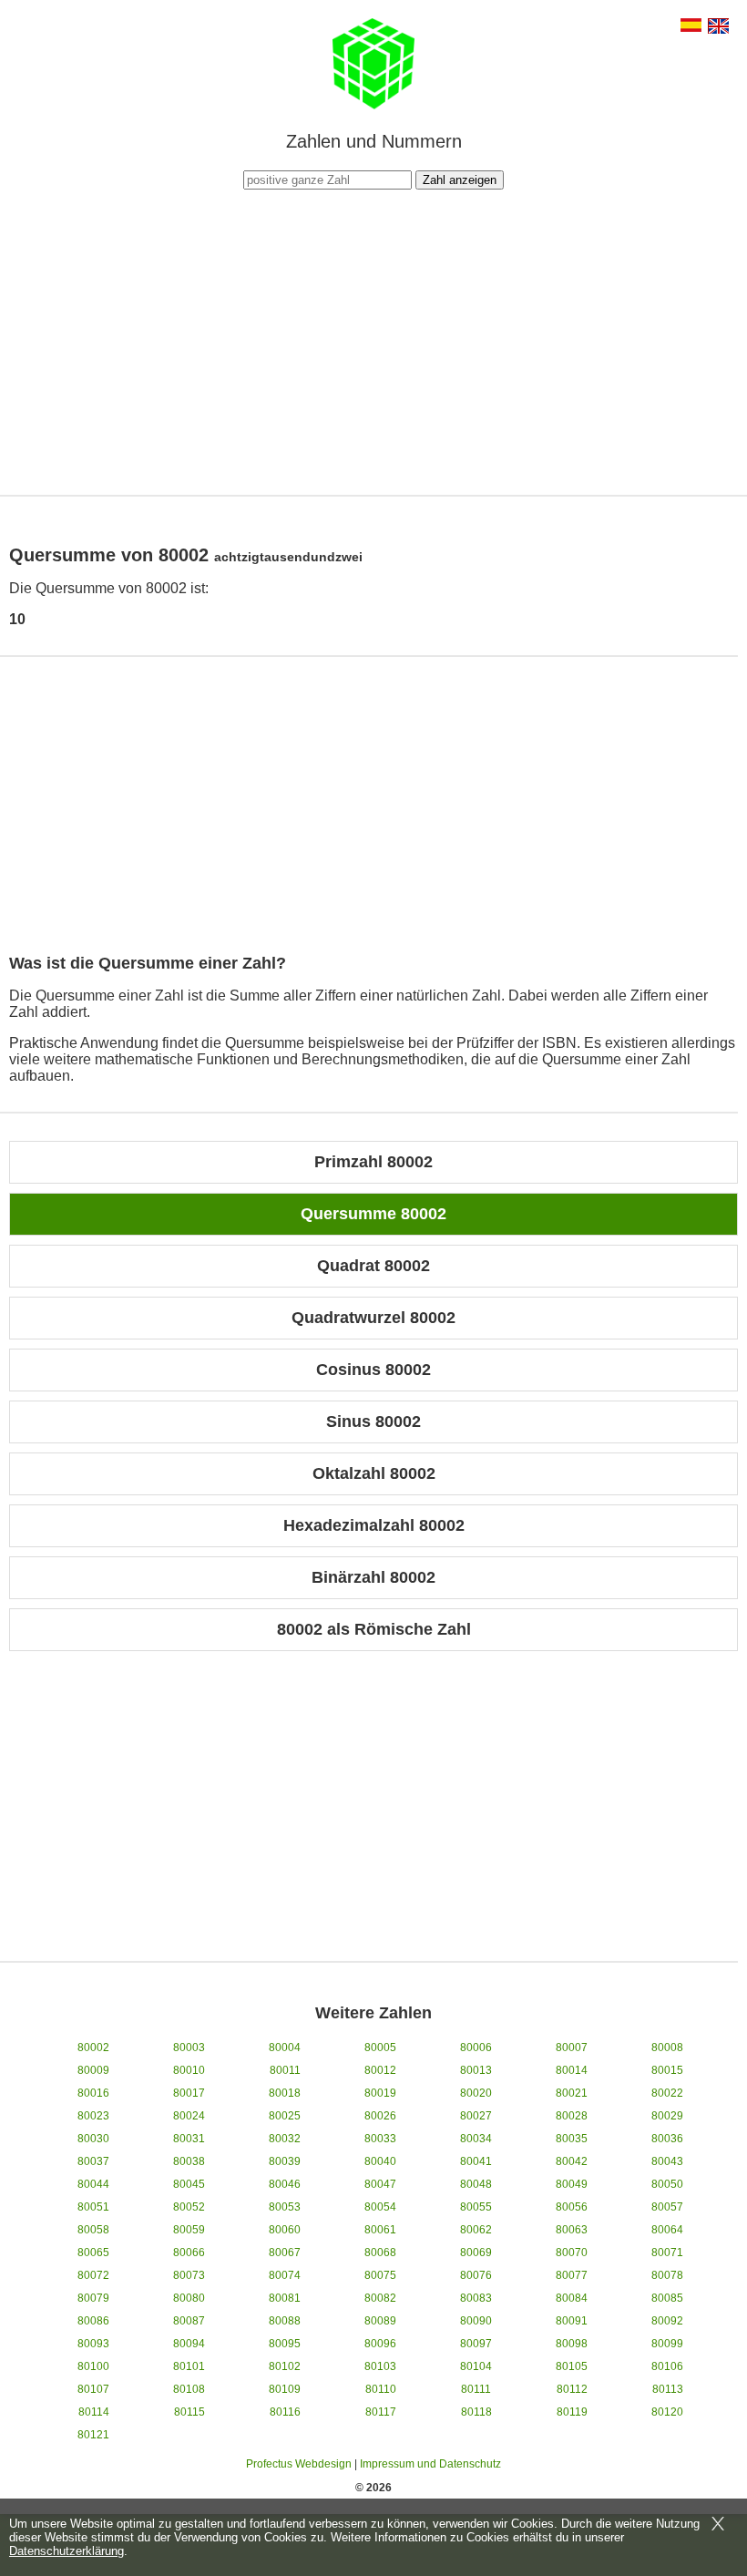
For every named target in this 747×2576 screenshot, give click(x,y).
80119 (572, 2412)
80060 (285, 2230)
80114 (94, 2412)
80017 (189, 2093)
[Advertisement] (373, 340)
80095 (285, 2344)
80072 (93, 2275)
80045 (189, 2184)
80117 (381, 2412)
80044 (93, 2184)
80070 (572, 2253)
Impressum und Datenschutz (430, 2464)
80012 (380, 2070)
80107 (93, 2389)
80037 (93, 2161)
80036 (667, 2139)
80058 (93, 2230)
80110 (381, 2389)
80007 (572, 2047)
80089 (380, 2321)
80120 (667, 2412)
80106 (667, 2366)
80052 (189, 2207)
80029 (667, 2116)
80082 (380, 2298)
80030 (93, 2139)
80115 (189, 2412)
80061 (380, 2230)
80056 (572, 2207)
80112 (572, 2389)
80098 (572, 2344)
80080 (189, 2298)
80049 (572, 2184)
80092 (667, 2321)
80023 (93, 2116)
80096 (380, 2344)
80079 (93, 2298)
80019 (380, 2093)
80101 (189, 2366)
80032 (285, 2139)
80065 (93, 2253)
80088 (285, 2321)
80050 (667, 2184)
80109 (285, 2389)
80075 (380, 2275)
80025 (285, 2116)
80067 (285, 2253)
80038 (189, 2161)
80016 (93, 2093)
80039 (285, 2161)
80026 (380, 2116)
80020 (476, 2093)
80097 (476, 2344)
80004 (285, 2047)
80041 (476, 2161)
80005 (380, 2047)
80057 (667, 2207)
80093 (93, 2344)
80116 (285, 2412)
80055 (476, 2207)
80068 (380, 2253)
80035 (572, 2139)
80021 (572, 2093)
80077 (572, 2275)
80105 (572, 2366)
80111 (476, 2389)
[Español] (691, 27)
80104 (476, 2366)
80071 (667, 2253)
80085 (667, 2298)
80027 (476, 2116)
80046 (285, 2184)
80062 (476, 2230)
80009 (93, 2070)
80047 (380, 2184)
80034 (476, 2139)
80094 (189, 2344)
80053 (285, 2207)
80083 (476, 2298)
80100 (93, 2366)
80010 (189, 2070)
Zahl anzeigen (460, 180)
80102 (285, 2366)
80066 (189, 2253)
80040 (380, 2161)
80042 (572, 2161)
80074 (285, 2275)
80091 (572, 2321)
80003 (189, 2047)
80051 (93, 2207)
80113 (668, 2389)
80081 (285, 2298)
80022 (667, 2093)
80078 (667, 2275)
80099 (667, 2344)
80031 (189, 2139)
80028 (572, 2116)
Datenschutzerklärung (67, 2551)
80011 (285, 2070)
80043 (667, 2161)
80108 (189, 2389)
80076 (476, 2275)
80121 (93, 2435)
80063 (572, 2230)
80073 (189, 2275)
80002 (93, 2047)
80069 (476, 2253)
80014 (572, 2070)
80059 (189, 2230)
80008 (667, 2047)
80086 (93, 2321)
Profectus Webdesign (299, 2464)
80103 (380, 2366)
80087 (189, 2321)
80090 (476, 2321)
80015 (667, 2070)
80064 (667, 2230)
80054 (380, 2207)
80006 (476, 2047)
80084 (572, 2298)
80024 (189, 2116)
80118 (476, 2412)
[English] (718, 28)
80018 (285, 2093)
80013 (476, 2070)
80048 (476, 2184)
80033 (380, 2139)
